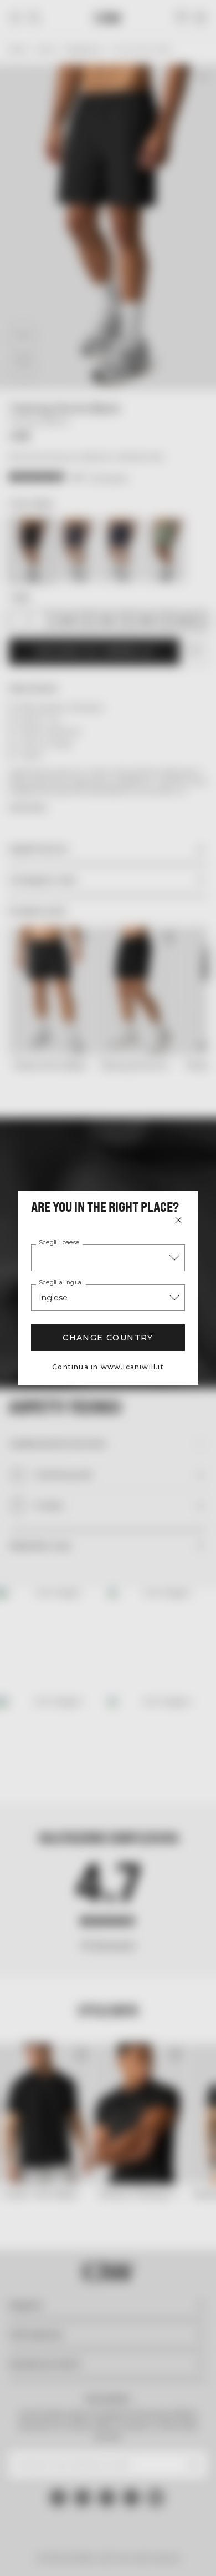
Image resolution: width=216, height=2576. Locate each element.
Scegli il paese (59, 1243)
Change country (108, 1338)
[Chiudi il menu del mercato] (178, 1220)
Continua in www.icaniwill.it (108, 1367)
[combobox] (108, 1258)
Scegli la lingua (60, 1283)
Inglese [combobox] (53, 1298)
